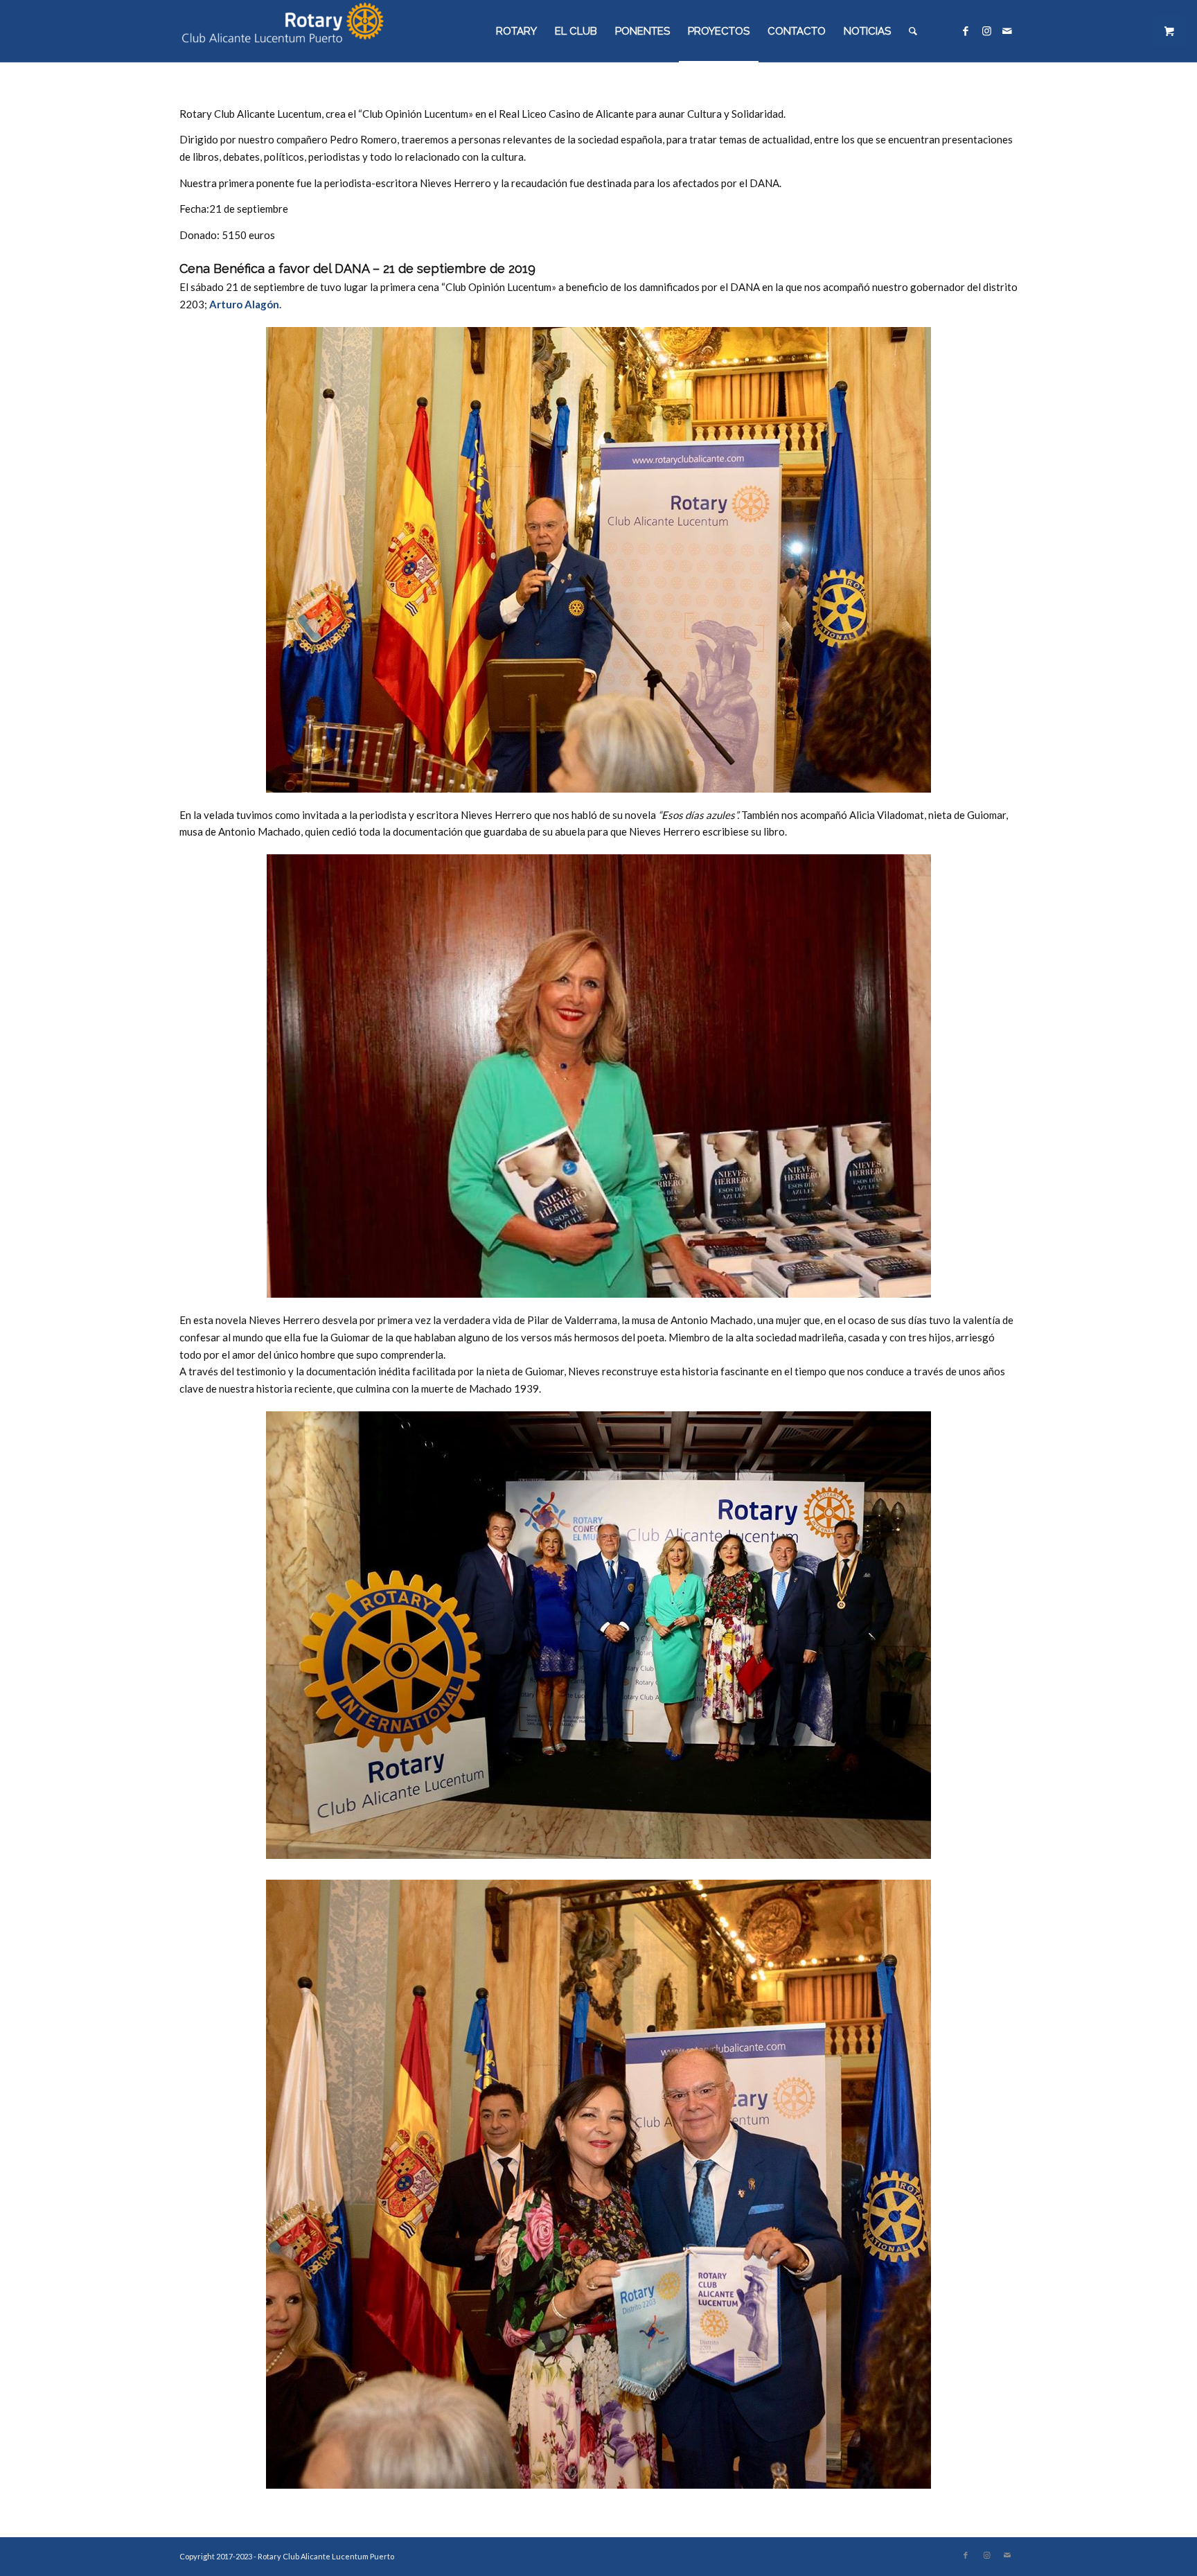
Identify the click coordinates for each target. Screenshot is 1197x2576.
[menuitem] (516, 31)
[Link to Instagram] (986, 30)
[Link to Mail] (1007, 30)
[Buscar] (913, 31)
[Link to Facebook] (966, 30)
